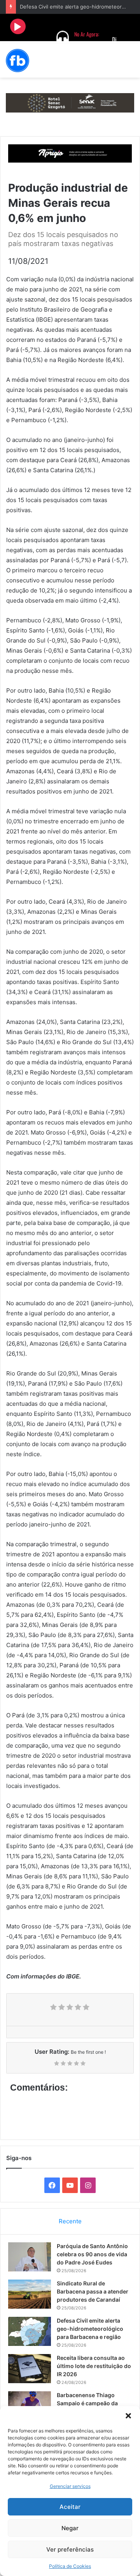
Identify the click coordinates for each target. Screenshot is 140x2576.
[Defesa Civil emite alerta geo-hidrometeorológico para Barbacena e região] (30, 2331)
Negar (70, 2528)
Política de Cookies (70, 2566)
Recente (70, 2221)
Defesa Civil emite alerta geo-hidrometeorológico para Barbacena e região (90, 2329)
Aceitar (70, 2507)
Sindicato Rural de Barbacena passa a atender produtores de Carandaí (93, 2291)
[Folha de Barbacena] (17, 61)
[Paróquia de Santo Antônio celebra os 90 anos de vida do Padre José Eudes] (30, 2257)
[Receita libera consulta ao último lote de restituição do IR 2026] (30, 2369)
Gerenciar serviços (70, 2486)
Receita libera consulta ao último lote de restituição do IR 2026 (94, 2366)
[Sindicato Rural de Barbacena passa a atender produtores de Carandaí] (30, 2294)
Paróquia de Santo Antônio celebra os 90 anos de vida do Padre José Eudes (92, 2254)
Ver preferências (70, 2549)
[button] (128, 2416)
